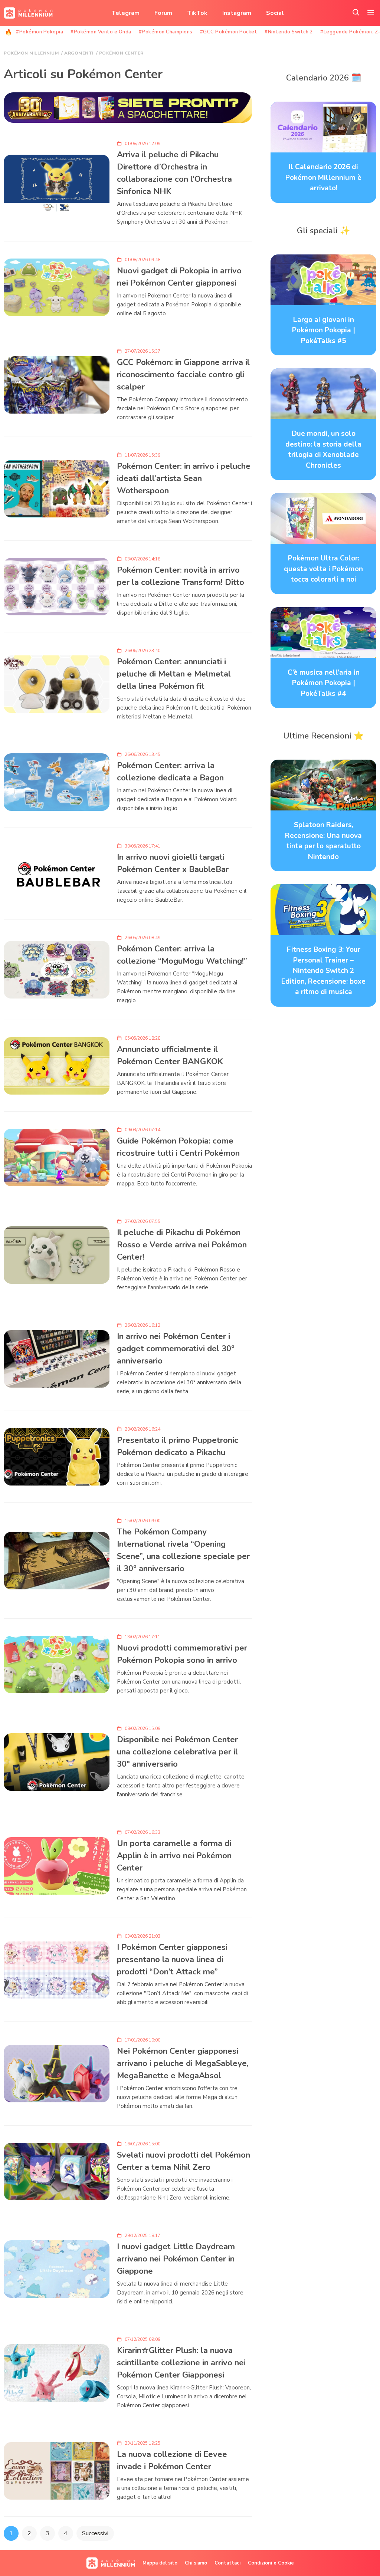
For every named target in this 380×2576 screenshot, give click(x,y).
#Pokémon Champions (166, 32)
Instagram (237, 13)
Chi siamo (196, 2563)
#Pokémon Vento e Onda (101, 32)
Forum (163, 13)
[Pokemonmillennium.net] (26, 13)
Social (275, 13)
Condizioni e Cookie (271, 2563)
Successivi (95, 2533)
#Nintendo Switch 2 (289, 32)
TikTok (197, 13)
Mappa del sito (160, 2563)
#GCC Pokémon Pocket (229, 32)
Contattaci (227, 2563)
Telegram (125, 13)
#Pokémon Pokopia (40, 32)
